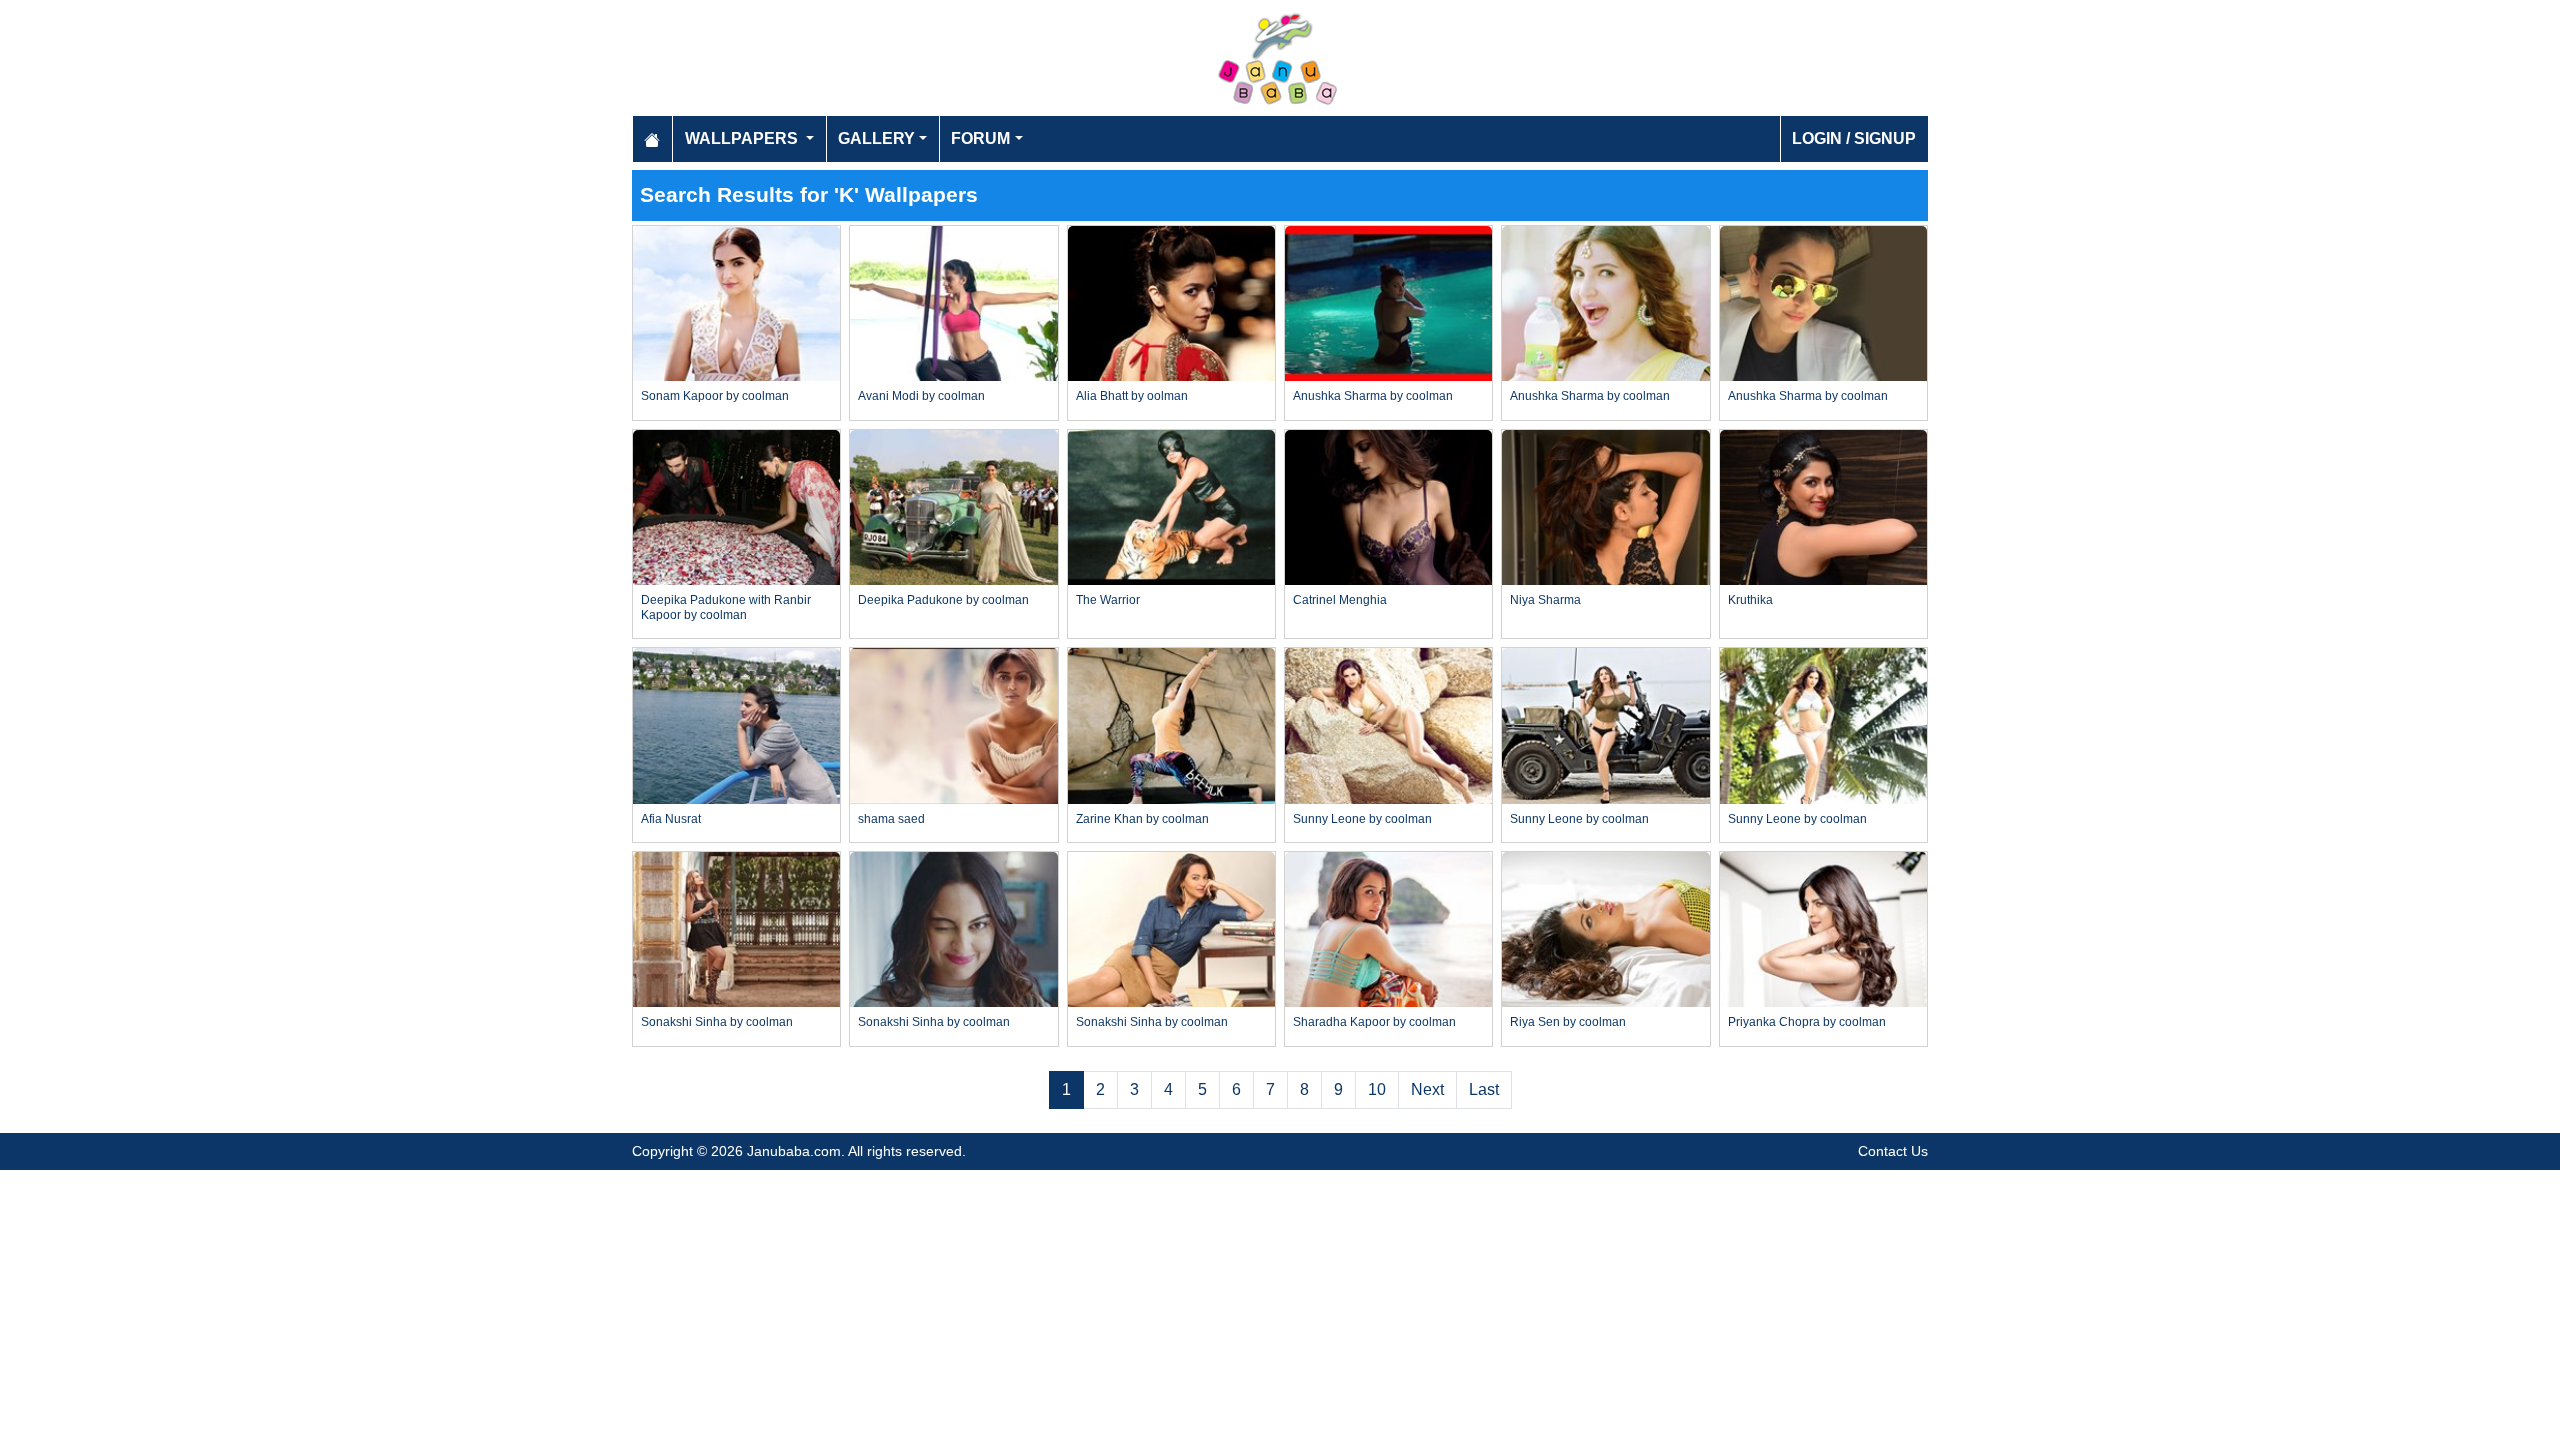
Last (1484, 1089)
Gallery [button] (876, 138)
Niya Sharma (1545, 600)
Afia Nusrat (671, 819)
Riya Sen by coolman (1568, 1022)
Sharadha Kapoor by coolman (1374, 1022)
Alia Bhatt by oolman (1132, 396)
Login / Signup (1854, 138)
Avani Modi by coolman (921, 396)
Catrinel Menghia (1340, 600)
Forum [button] (980, 138)
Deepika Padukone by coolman (943, 600)
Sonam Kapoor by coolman (715, 396)
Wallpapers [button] (743, 138)
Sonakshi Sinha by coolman (717, 1022)
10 (1377, 1089)
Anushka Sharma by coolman (1373, 396)
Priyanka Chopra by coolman (1807, 1022)
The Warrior (1108, 600)
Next (1427, 1089)
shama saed (891, 819)
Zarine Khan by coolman (1142, 819)
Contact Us (1893, 1151)
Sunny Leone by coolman (1362, 819)
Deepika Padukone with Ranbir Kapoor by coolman (726, 607)
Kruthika (1750, 600)
